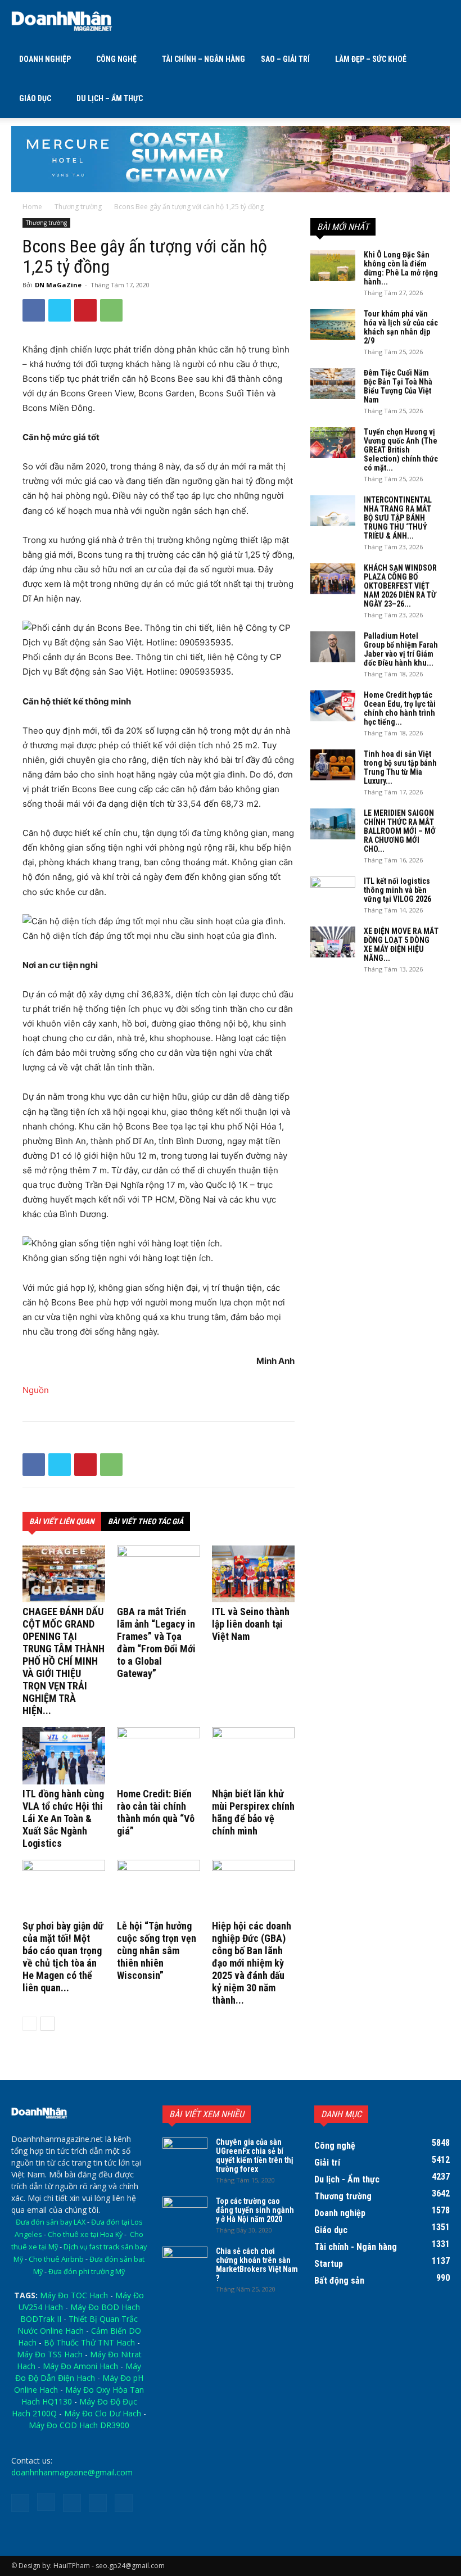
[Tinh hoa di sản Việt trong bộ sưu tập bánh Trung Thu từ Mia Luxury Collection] (333, 765)
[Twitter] (60, 310)
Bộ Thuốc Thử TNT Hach (89, 2342)
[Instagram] (46, 2502)
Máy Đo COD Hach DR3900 (79, 2425)
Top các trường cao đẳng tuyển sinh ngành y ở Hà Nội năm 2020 (255, 2210)
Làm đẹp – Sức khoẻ (371, 59)
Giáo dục (35, 98)
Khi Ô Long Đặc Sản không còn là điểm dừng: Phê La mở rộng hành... (401, 268)
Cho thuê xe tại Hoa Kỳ (85, 2234)
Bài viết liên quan (62, 1521)
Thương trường (78, 207)
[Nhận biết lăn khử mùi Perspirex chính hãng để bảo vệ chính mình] (253, 1755)
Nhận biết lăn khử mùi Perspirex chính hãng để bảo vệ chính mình (253, 1812)
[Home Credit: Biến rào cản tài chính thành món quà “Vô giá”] (158, 1755)
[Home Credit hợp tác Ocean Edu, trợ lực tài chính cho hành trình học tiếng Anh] (333, 706)
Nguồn (36, 1390)
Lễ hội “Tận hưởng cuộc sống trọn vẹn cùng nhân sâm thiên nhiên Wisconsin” (157, 1951)
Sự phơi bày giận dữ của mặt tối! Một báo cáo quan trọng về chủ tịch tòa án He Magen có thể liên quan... (63, 1957)
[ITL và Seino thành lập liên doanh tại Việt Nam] (253, 1574)
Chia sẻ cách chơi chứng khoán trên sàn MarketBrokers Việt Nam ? (257, 2265)
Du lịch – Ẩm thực (110, 98)
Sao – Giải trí (285, 59)
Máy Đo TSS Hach (50, 2354)
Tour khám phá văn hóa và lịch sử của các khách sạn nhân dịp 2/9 (401, 327)
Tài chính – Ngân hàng (204, 59)
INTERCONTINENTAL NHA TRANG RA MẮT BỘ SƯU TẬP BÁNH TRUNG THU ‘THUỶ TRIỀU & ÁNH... (398, 518)
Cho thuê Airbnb (56, 2259)
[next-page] (48, 2024)
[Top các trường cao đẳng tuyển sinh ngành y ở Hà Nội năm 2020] (185, 2212)
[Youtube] (124, 2503)
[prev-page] (30, 2024)
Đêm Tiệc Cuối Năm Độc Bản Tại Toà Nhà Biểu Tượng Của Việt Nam (398, 386)
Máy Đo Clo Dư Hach (103, 2413)
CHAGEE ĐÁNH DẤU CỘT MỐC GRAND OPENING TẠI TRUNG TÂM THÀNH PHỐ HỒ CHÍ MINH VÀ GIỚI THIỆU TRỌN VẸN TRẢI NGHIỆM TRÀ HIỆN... (64, 1661)
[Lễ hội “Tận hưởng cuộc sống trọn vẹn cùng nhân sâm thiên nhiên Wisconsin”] (158, 1888)
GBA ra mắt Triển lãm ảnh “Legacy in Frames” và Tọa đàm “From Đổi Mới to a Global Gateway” (156, 1642)
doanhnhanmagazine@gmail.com (72, 2472)
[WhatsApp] (111, 310)
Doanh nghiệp (45, 59)
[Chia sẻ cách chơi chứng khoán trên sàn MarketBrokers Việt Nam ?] (185, 2262)
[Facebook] (34, 310)
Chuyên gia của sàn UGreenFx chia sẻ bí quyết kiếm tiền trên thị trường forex (255, 2155)
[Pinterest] (85, 310)
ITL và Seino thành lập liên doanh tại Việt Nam (251, 1624)
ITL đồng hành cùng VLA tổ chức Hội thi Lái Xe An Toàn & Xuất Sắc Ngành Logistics (63, 1818)
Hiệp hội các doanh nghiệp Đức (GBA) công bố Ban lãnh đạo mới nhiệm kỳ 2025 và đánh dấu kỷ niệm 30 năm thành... (252, 1963)
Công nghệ (116, 59)
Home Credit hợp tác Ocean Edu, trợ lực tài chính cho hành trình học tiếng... (400, 708)
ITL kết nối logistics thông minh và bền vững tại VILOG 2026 (397, 890)
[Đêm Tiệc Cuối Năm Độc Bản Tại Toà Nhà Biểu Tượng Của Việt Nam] (333, 384)
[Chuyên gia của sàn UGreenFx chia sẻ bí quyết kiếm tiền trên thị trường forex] (185, 2153)
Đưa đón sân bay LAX (51, 2222)
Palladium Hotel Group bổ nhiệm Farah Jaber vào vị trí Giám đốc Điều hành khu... (401, 649)
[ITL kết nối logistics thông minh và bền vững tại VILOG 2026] (333, 892)
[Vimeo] (98, 2503)
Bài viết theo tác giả (146, 1521)
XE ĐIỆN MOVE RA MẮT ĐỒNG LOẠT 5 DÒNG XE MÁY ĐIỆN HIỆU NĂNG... (401, 944)
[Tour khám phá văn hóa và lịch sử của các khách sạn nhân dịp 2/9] (333, 325)
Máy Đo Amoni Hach (80, 2366)
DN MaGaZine (58, 285)
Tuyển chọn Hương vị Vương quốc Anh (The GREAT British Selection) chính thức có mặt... (401, 450)
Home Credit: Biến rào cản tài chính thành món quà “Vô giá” (156, 1812)
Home (32, 207)
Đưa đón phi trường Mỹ (87, 2272)
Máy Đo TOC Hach (74, 2295)
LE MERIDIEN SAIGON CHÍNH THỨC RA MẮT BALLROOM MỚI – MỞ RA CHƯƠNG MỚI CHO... (400, 831)
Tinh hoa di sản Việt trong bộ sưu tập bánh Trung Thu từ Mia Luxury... (400, 767)
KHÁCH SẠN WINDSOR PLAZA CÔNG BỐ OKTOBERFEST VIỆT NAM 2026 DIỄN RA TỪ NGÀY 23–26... (400, 586)
